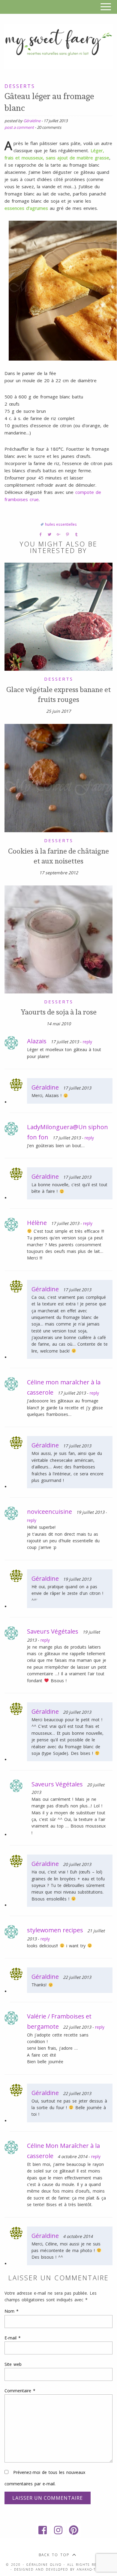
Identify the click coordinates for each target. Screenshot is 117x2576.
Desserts (20, 86)
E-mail (13, 2338)
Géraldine (32, 121)
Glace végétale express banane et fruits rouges (58, 694)
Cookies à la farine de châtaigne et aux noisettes (58, 856)
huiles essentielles (61, 524)
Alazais (37, 1041)
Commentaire (20, 2391)
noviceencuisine (49, 1512)
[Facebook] (43, 2530)
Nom (12, 2311)
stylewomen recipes (55, 1930)
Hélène (37, 1223)
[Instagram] (58, 2530)
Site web (13, 2364)
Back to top (54, 2555)
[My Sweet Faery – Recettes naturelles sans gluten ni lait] (58, 45)
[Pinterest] (74, 2530)
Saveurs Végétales (53, 1631)
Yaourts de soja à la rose (59, 1012)
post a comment (19, 127)
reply (87, 1042)
